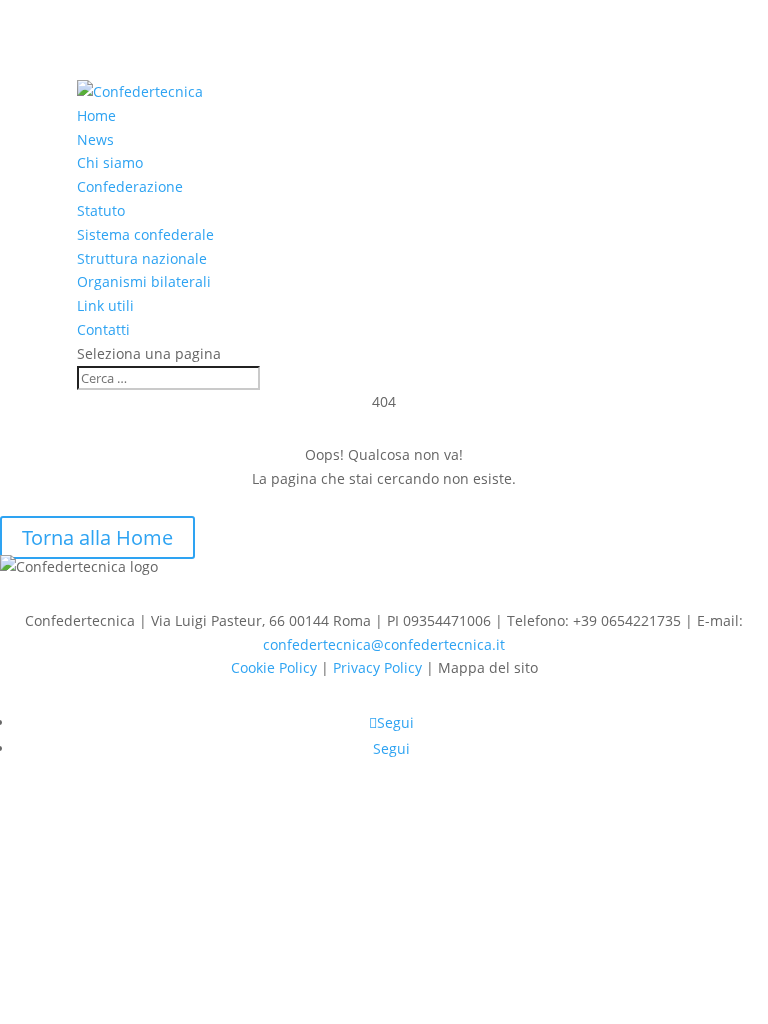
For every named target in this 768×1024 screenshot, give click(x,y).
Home (96, 115)
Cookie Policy (274, 667)
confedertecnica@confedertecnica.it (384, 644)
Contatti (103, 329)
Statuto (101, 210)
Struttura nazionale (142, 258)
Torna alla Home (97, 537)
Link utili (105, 305)
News (95, 139)
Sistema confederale (145, 234)
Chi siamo (110, 162)
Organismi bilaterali (144, 281)
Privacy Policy (377, 667)
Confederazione (130, 186)
